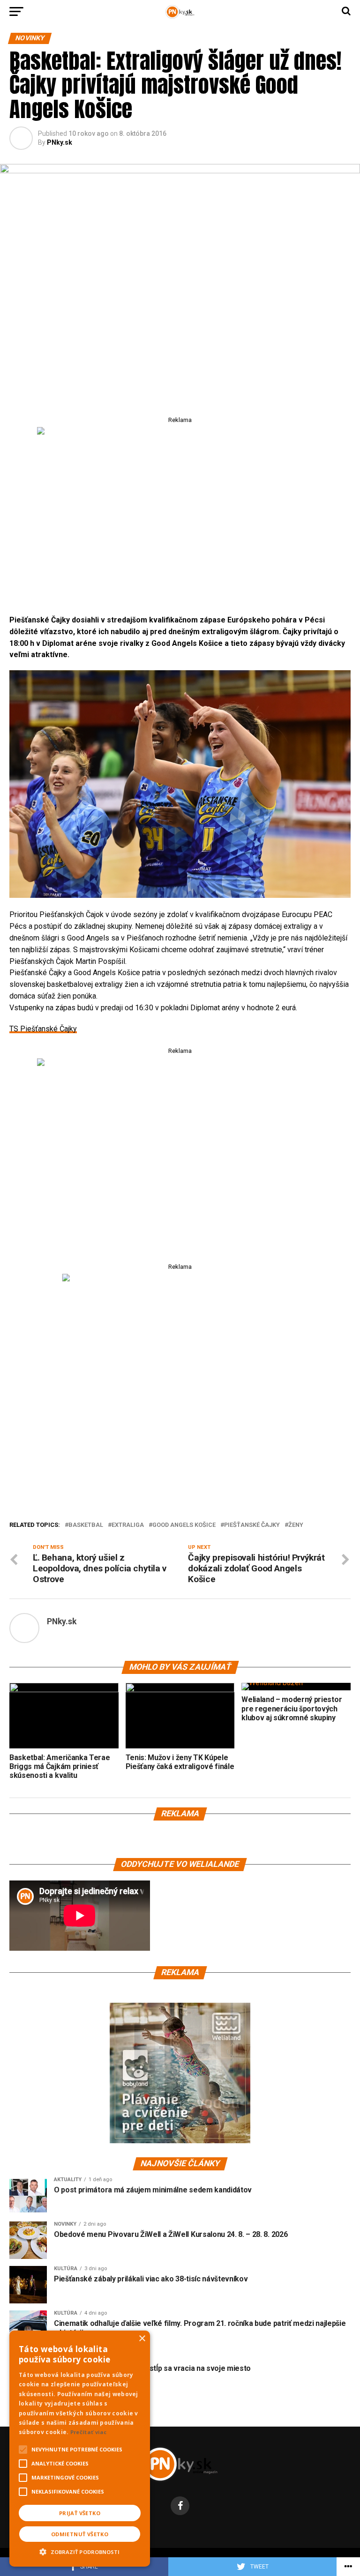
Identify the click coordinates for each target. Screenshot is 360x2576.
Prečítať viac (89, 2432)
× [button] (142, 2339)
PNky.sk (60, 142)
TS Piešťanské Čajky (43, 1029)
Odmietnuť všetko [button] (80, 2534)
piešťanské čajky (252, 1525)
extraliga (128, 1525)
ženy (296, 1525)
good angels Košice (184, 1525)
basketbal (86, 1525)
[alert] (80, 2449)
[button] (80, 2551)
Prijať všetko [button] (80, 2513)
